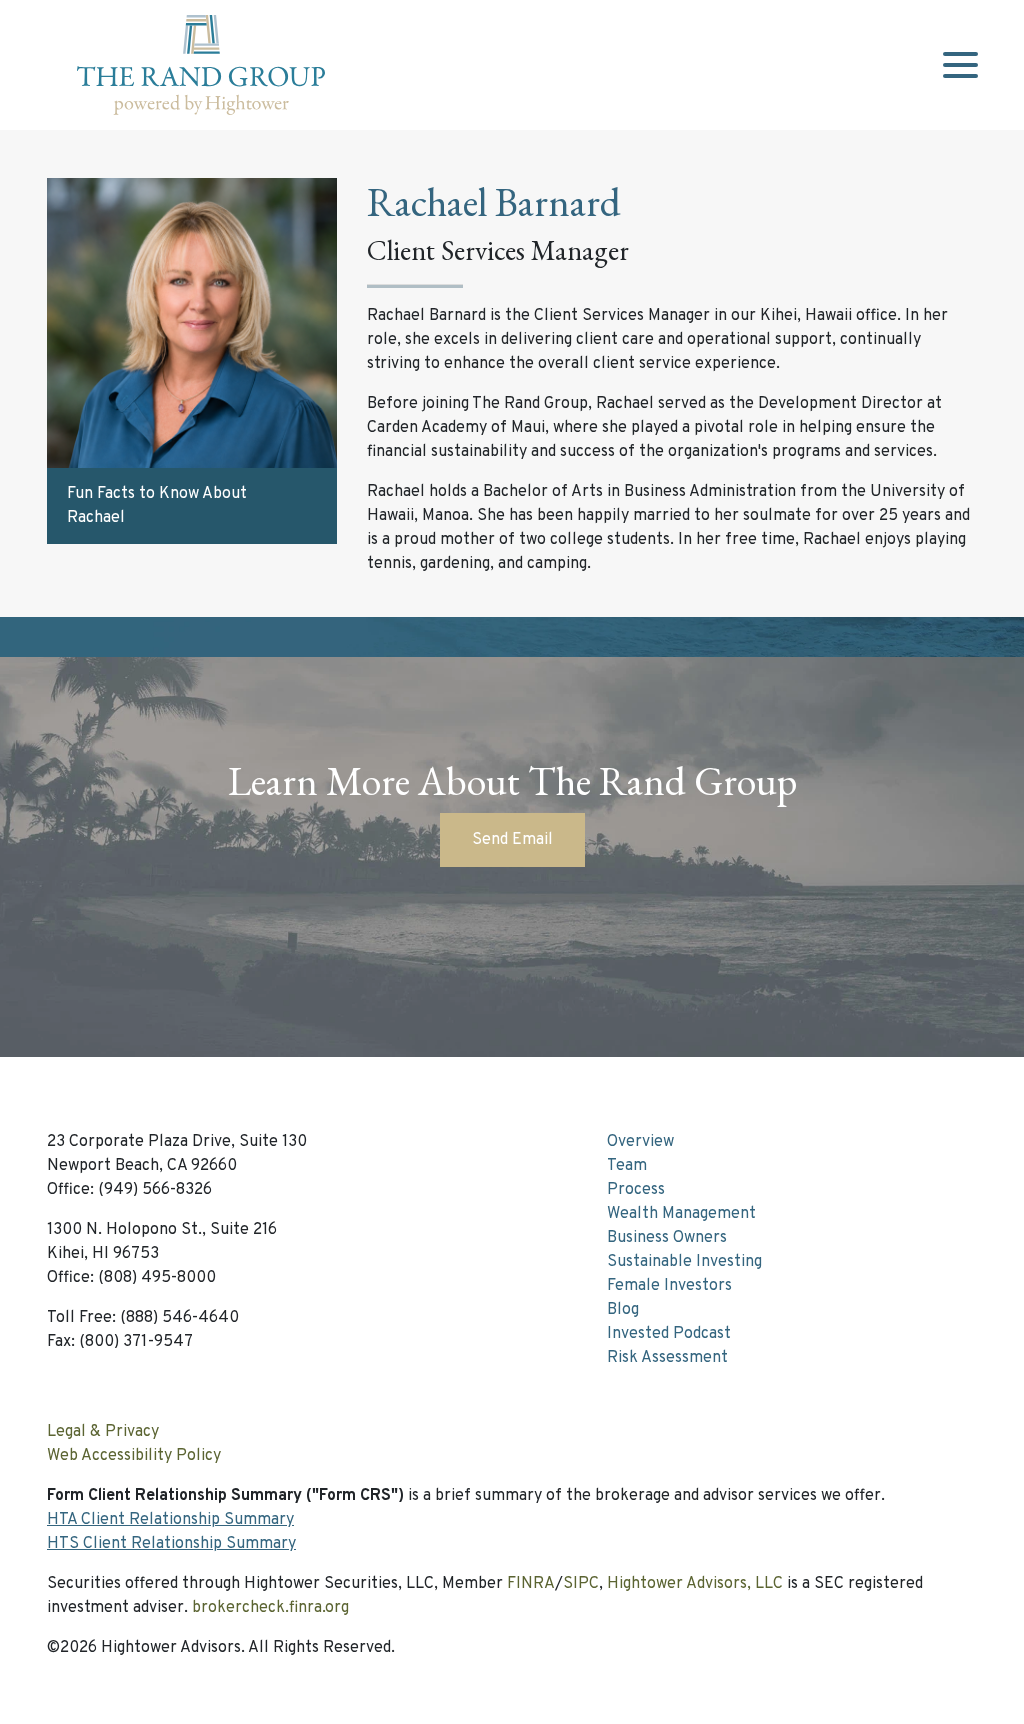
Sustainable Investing (684, 1262)
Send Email (512, 840)
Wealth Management (681, 1214)
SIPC (581, 1584)
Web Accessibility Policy (134, 1456)
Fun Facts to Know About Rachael (157, 506)
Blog (623, 1310)
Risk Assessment (667, 1358)
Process (636, 1190)
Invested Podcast (669, 1334)
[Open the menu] (959, 65)
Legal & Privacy (103, 1432)
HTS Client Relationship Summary (171, 1544)
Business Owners (667, 1238)
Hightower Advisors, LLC (695, 1584)
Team (627, 1166)
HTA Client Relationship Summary (170, 1520)
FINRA (531, 1584)
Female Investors (669, 1286)
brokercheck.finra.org (270, 1608)
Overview (640, 1142)
